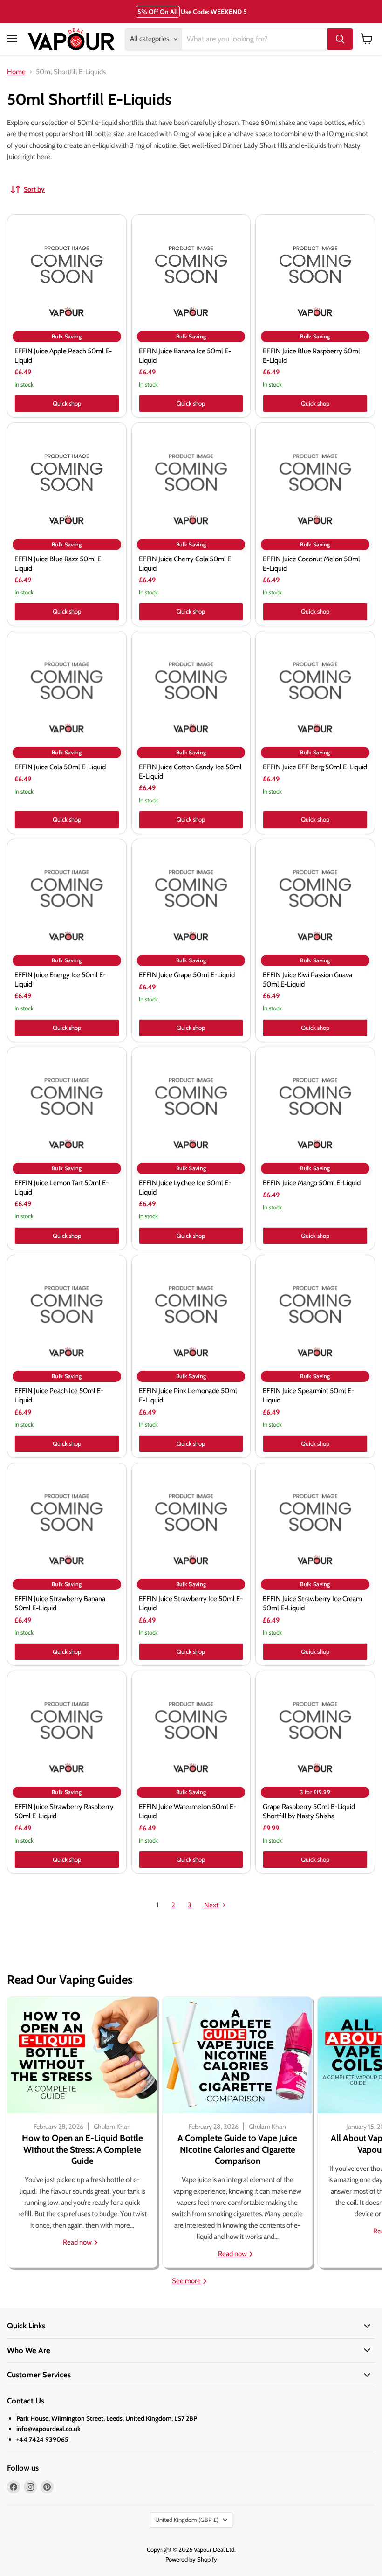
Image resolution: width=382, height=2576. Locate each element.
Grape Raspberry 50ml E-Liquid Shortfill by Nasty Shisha (309, 1811)
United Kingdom (187, 2520)
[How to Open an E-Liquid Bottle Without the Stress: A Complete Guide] (82, 2055)
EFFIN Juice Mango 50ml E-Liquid (312, 1183)
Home (16, 72)
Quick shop (67, 403)
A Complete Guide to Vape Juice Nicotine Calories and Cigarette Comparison (237, 2149)
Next (212, 1905)
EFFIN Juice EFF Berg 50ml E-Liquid (315, 767)
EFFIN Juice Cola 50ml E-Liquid (60, 767)
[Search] (340, 39)
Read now (78, 2242)
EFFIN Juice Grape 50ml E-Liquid (187, 975)
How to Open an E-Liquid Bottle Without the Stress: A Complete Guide (82, 2149)
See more (187, 2281)
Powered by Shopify (191, 2559)
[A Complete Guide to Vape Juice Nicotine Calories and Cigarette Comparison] (237, 2055)
